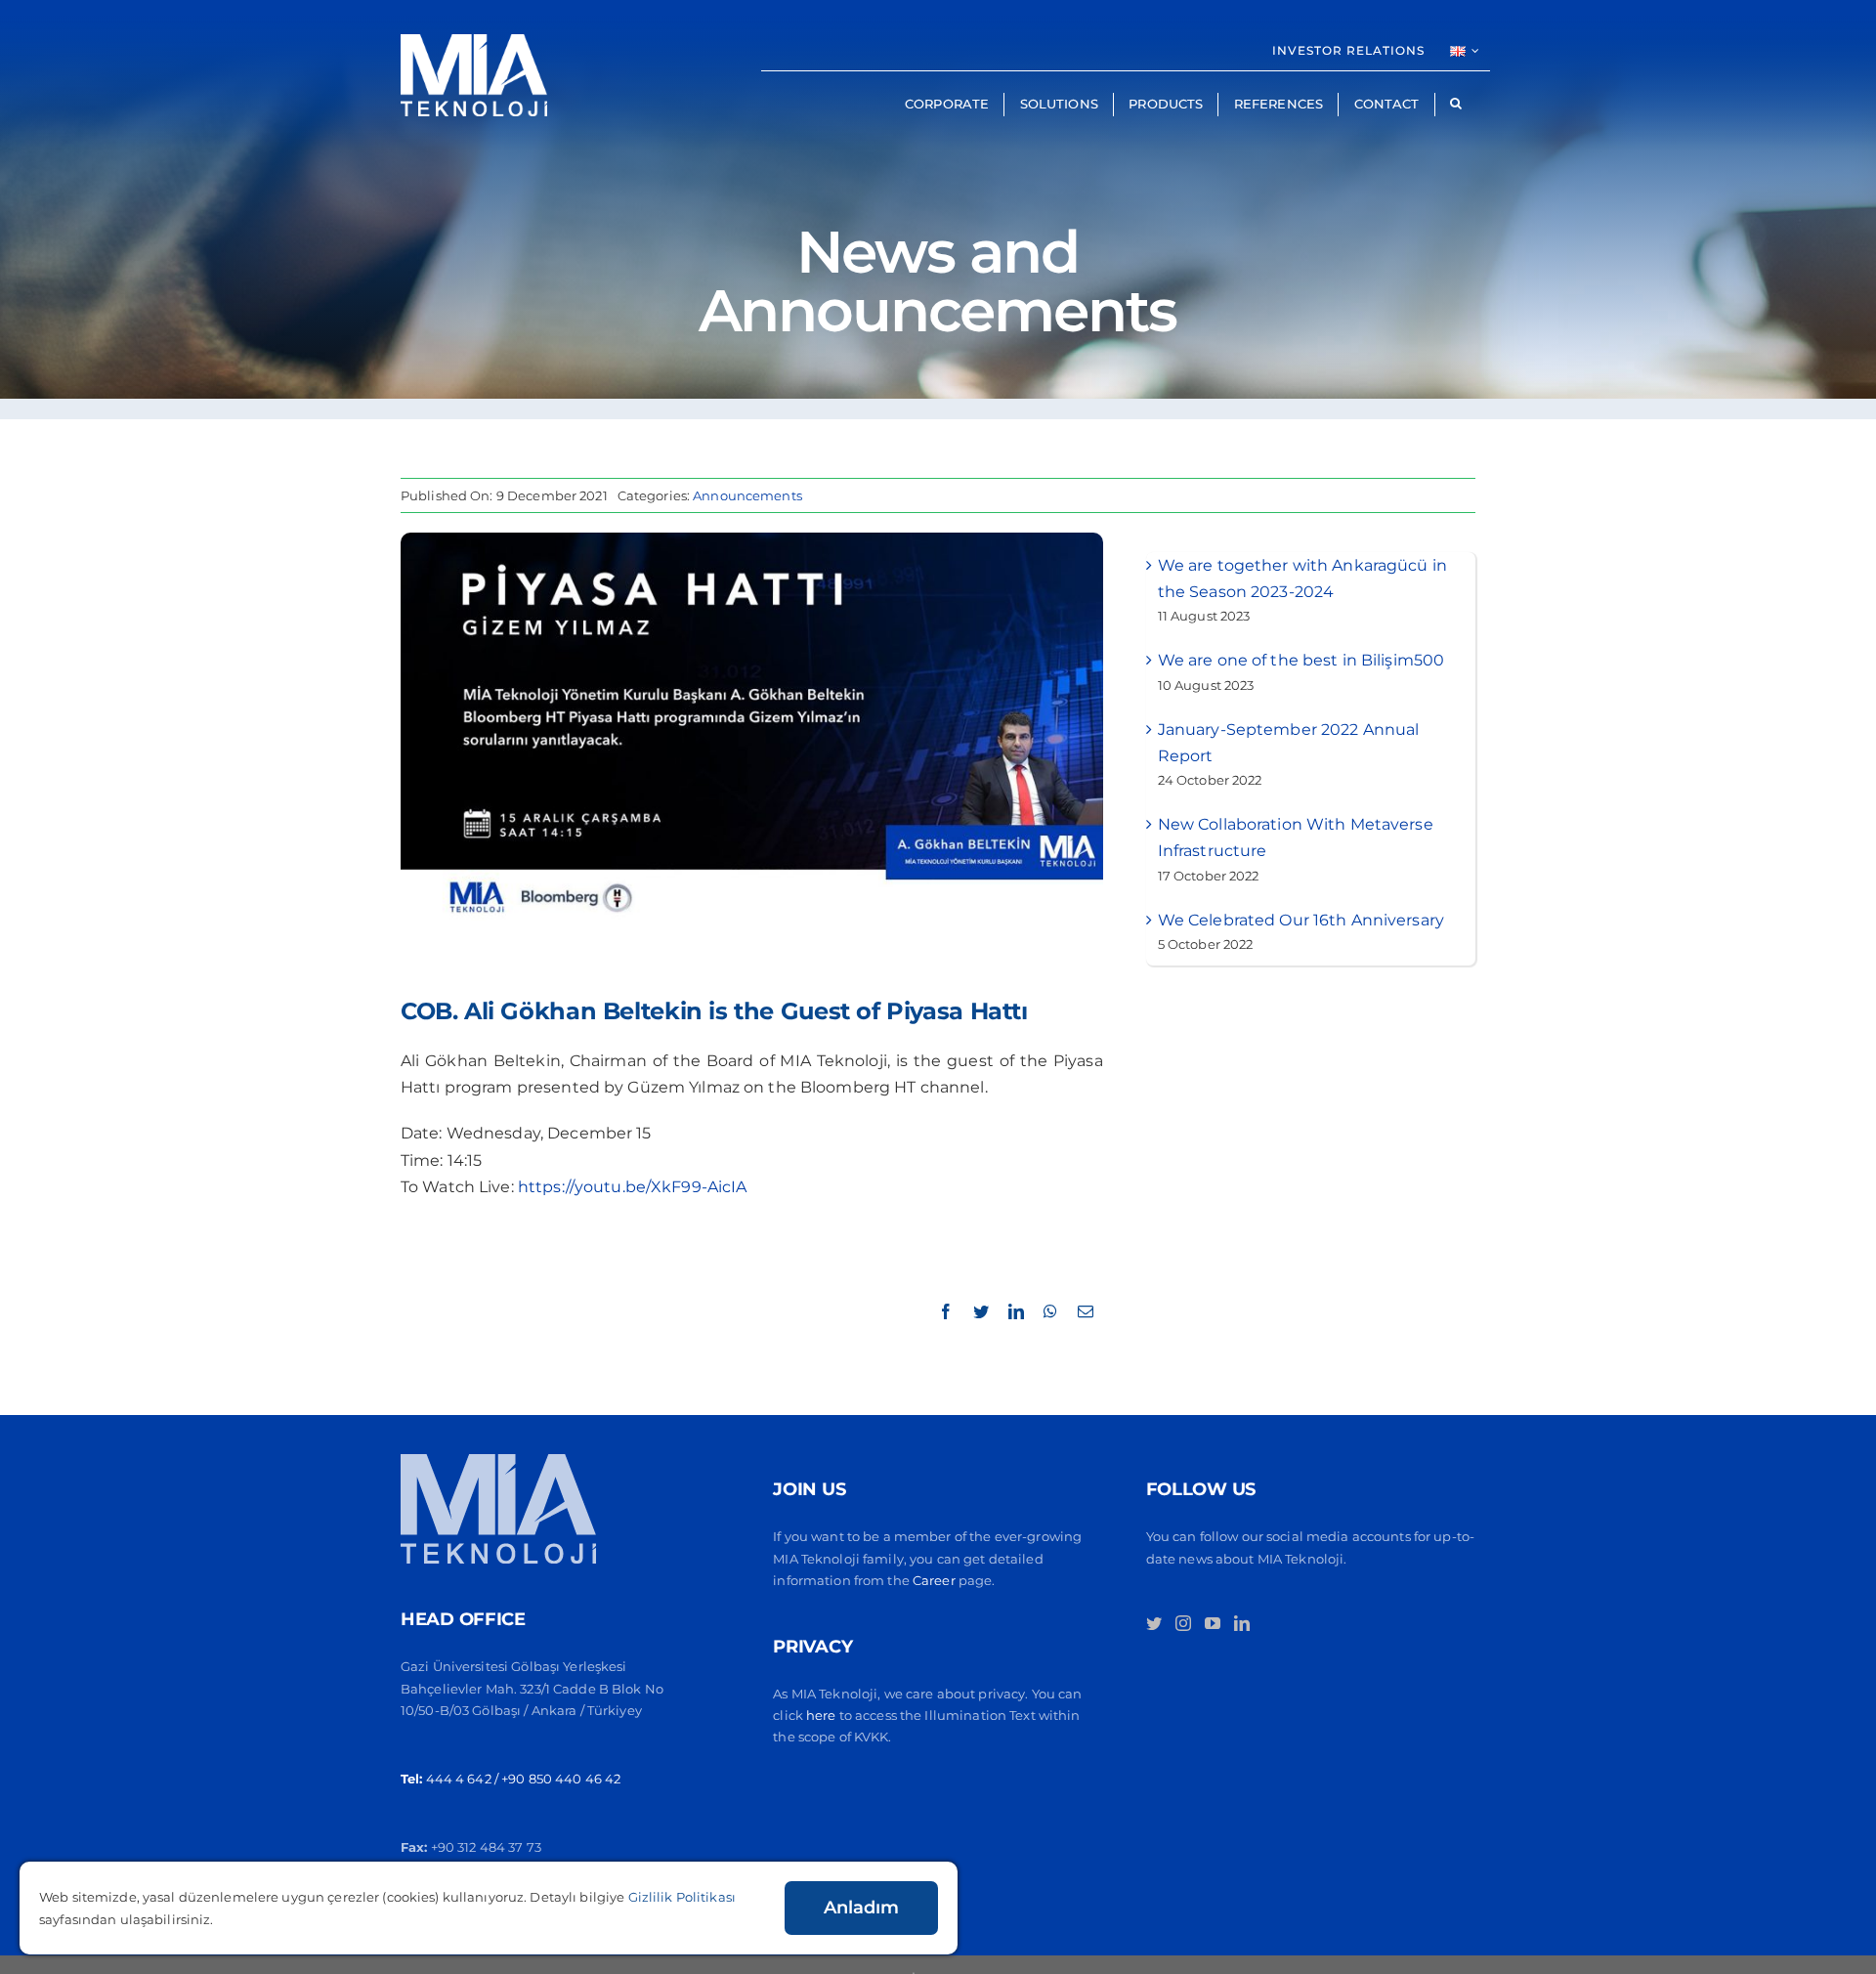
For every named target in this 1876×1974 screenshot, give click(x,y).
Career (936, 1580)
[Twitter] (981, 1312)
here (821, 1715)
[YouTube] (1213, 1623)
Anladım (861, 1908)
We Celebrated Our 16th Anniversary (1301, 920)
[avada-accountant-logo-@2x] (474, 42)
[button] (1456, 105)
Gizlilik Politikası (682, 1897)
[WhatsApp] (1050, 1312)
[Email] (1086, 1312)
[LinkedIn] (1016, 1312)
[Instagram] (1183, 1623)
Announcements (747, 495)
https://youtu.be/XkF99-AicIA (633, 1187)
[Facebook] (946, 1312)
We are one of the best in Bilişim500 (1301, 660)
